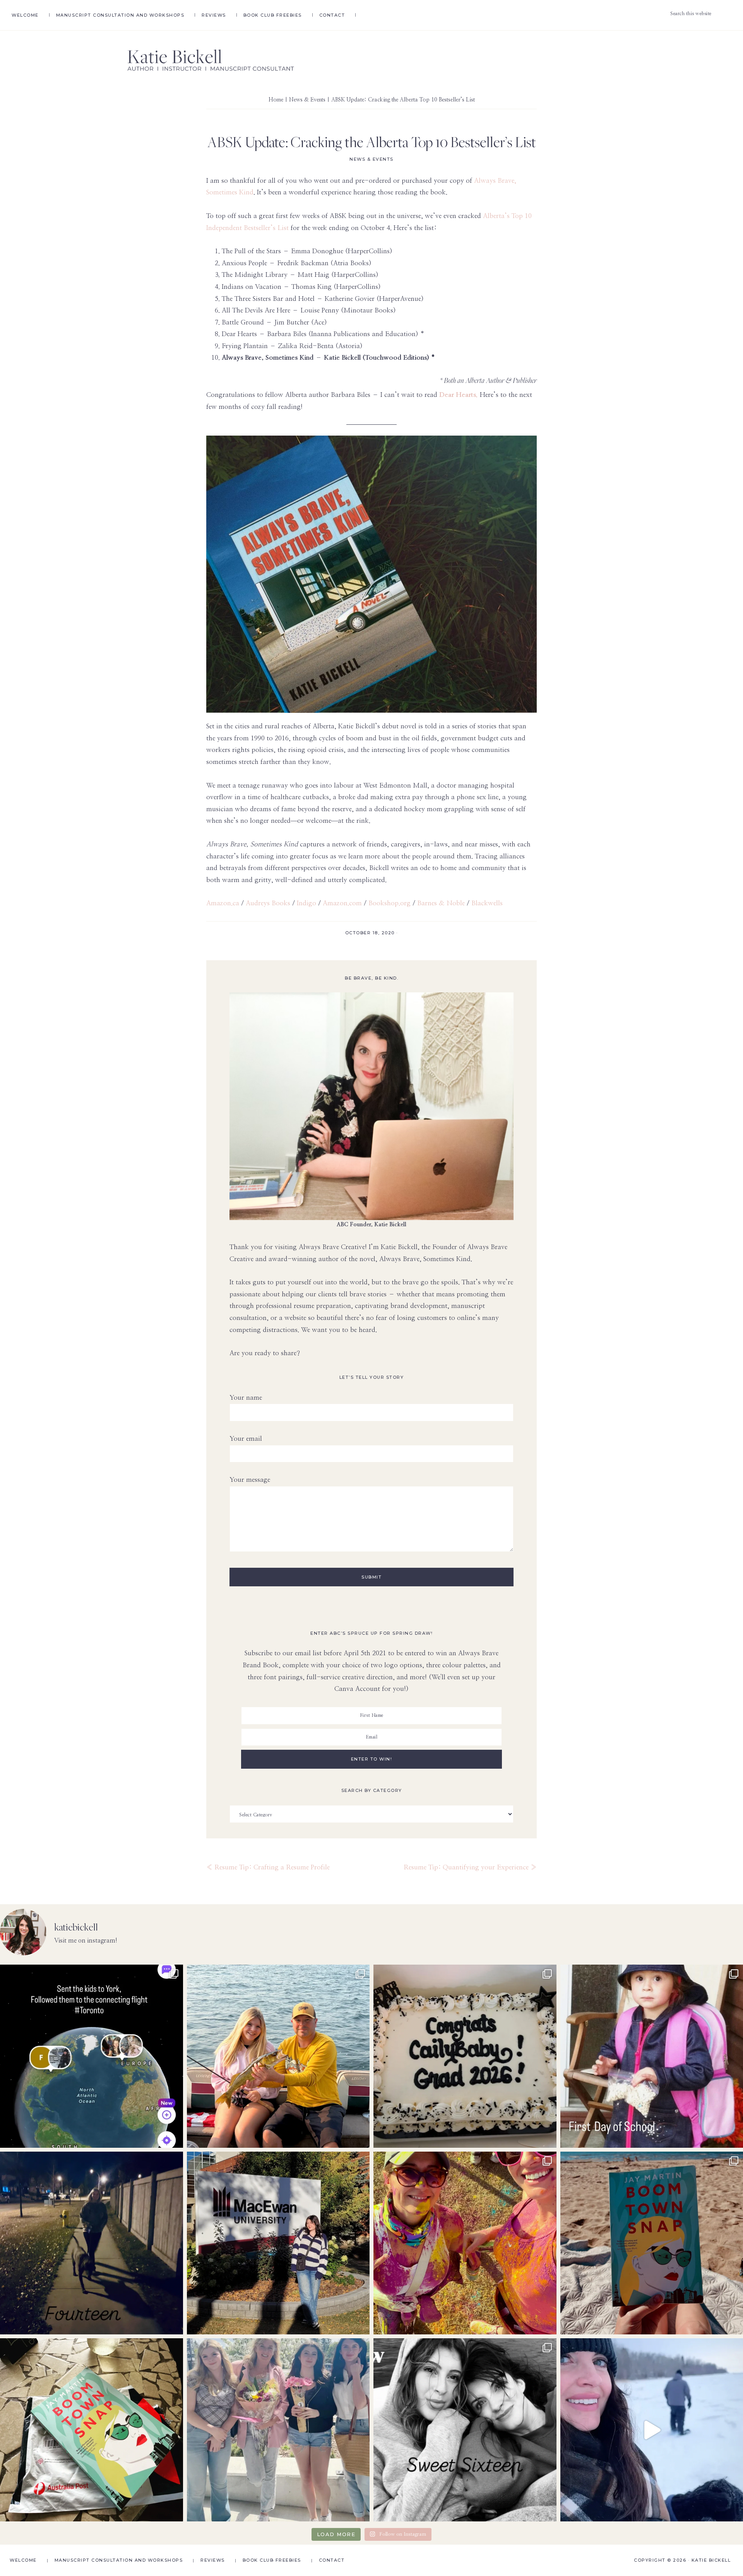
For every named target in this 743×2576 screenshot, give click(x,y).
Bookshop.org (389, 903)
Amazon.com (342, 903)
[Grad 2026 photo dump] (465, 2056)
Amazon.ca (223, 903)
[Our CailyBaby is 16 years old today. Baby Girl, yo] (465, 2430)
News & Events (371, 159)
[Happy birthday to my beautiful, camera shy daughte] (92, 2243)
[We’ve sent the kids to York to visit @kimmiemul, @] (92, 2056)
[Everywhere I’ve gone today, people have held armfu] (278, 2430)
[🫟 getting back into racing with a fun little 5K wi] (465, 2243)
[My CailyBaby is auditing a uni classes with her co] (278, 2243)
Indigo (306, 903)
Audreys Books (268, 903)
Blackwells (487, 903)
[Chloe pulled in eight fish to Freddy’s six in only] (278, 2056)
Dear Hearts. (459, 395)
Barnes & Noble (442, 903)
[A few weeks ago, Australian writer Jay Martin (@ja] (92, 2430)
